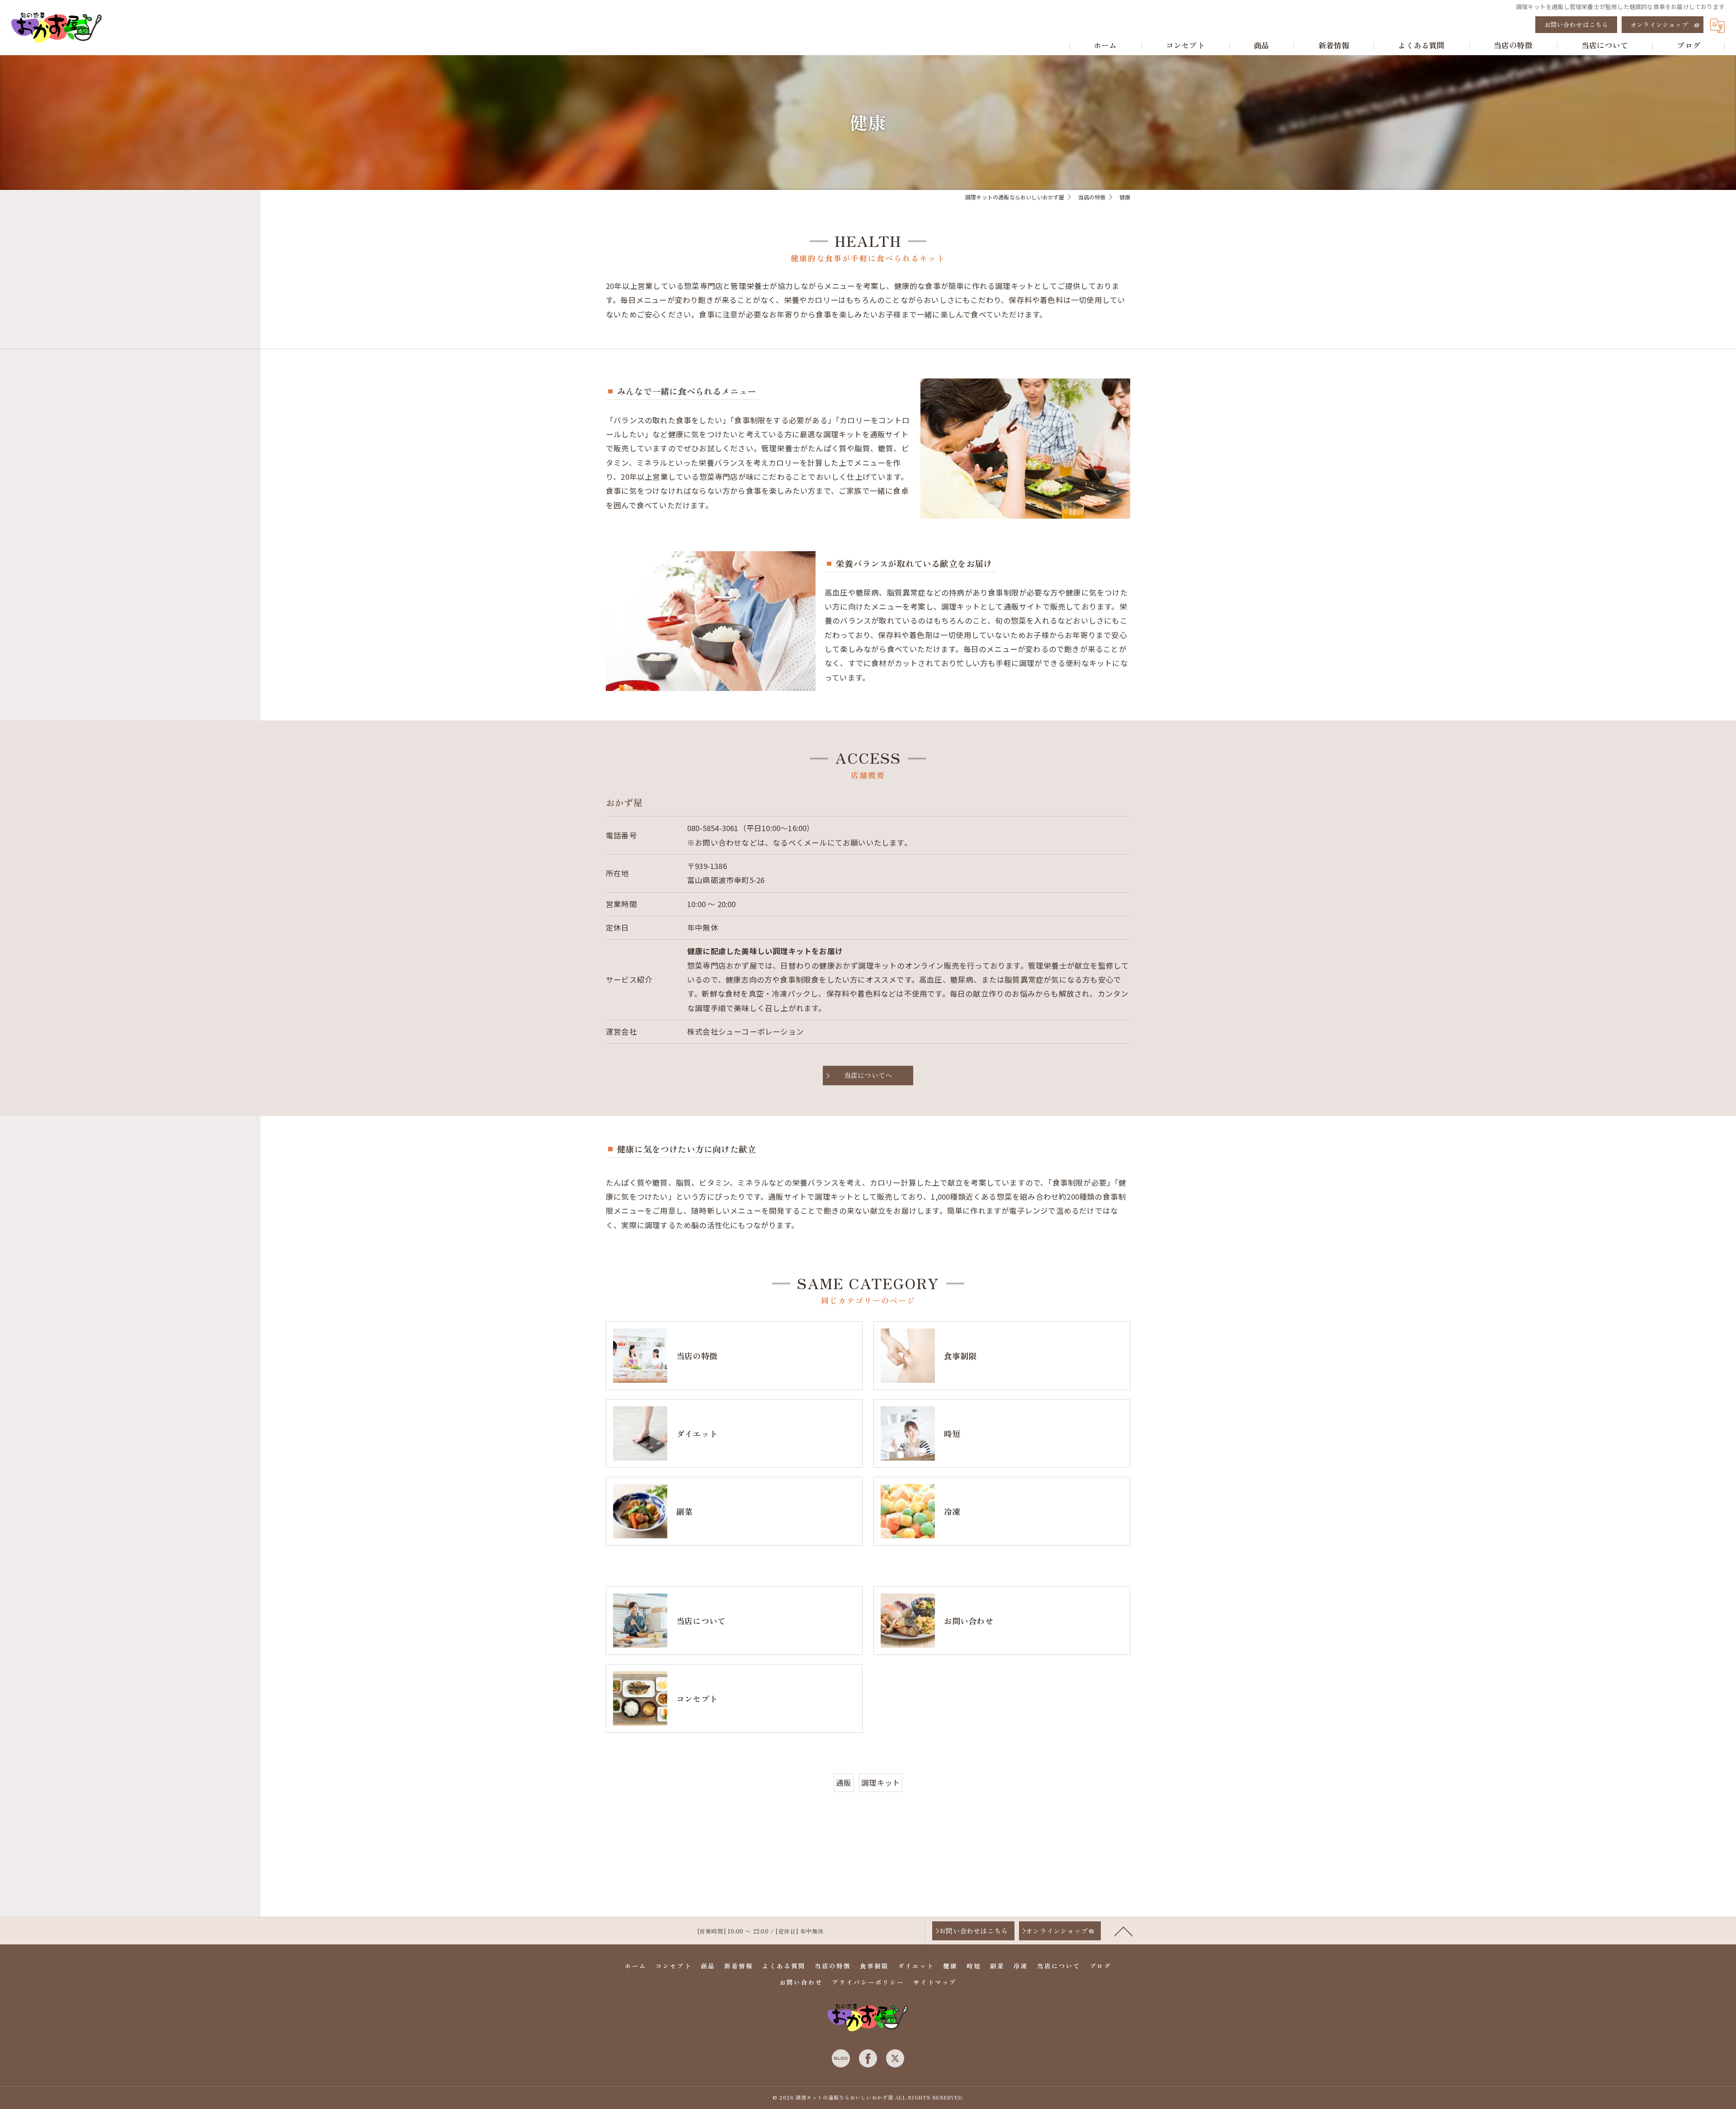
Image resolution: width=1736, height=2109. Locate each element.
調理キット (881, 1783)
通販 (844, 1783)
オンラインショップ (1659, 24)
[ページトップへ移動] (1123, 1931)
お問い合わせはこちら (1576, 24)
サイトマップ (935, 1982)
